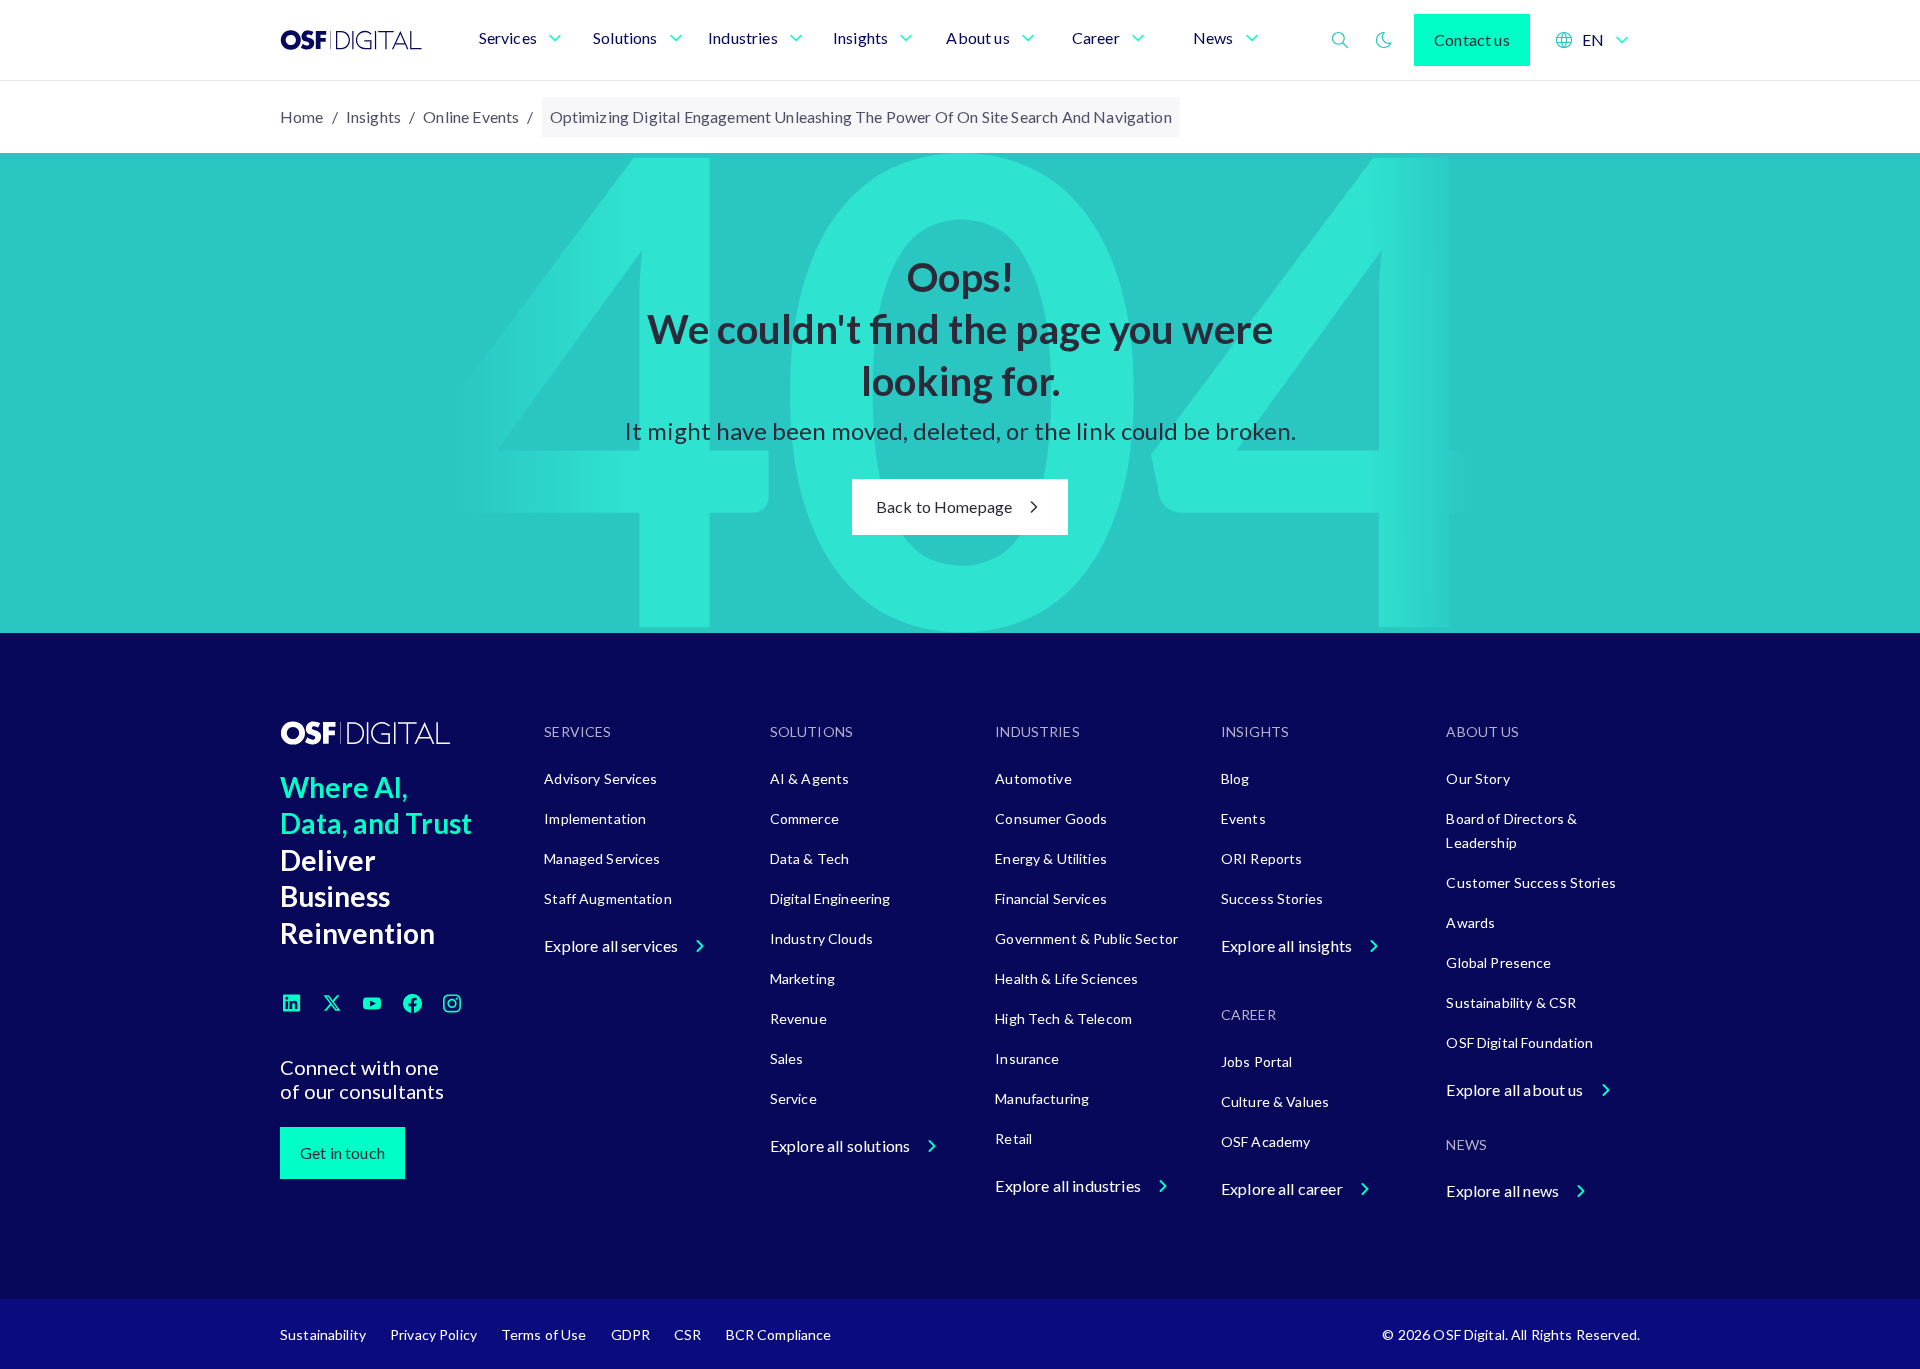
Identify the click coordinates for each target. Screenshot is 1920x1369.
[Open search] (1340, 40)
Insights (373, 116)
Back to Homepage (944, 506)
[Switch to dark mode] (1384, 40)
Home (302, 116)
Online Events (471, 116)
